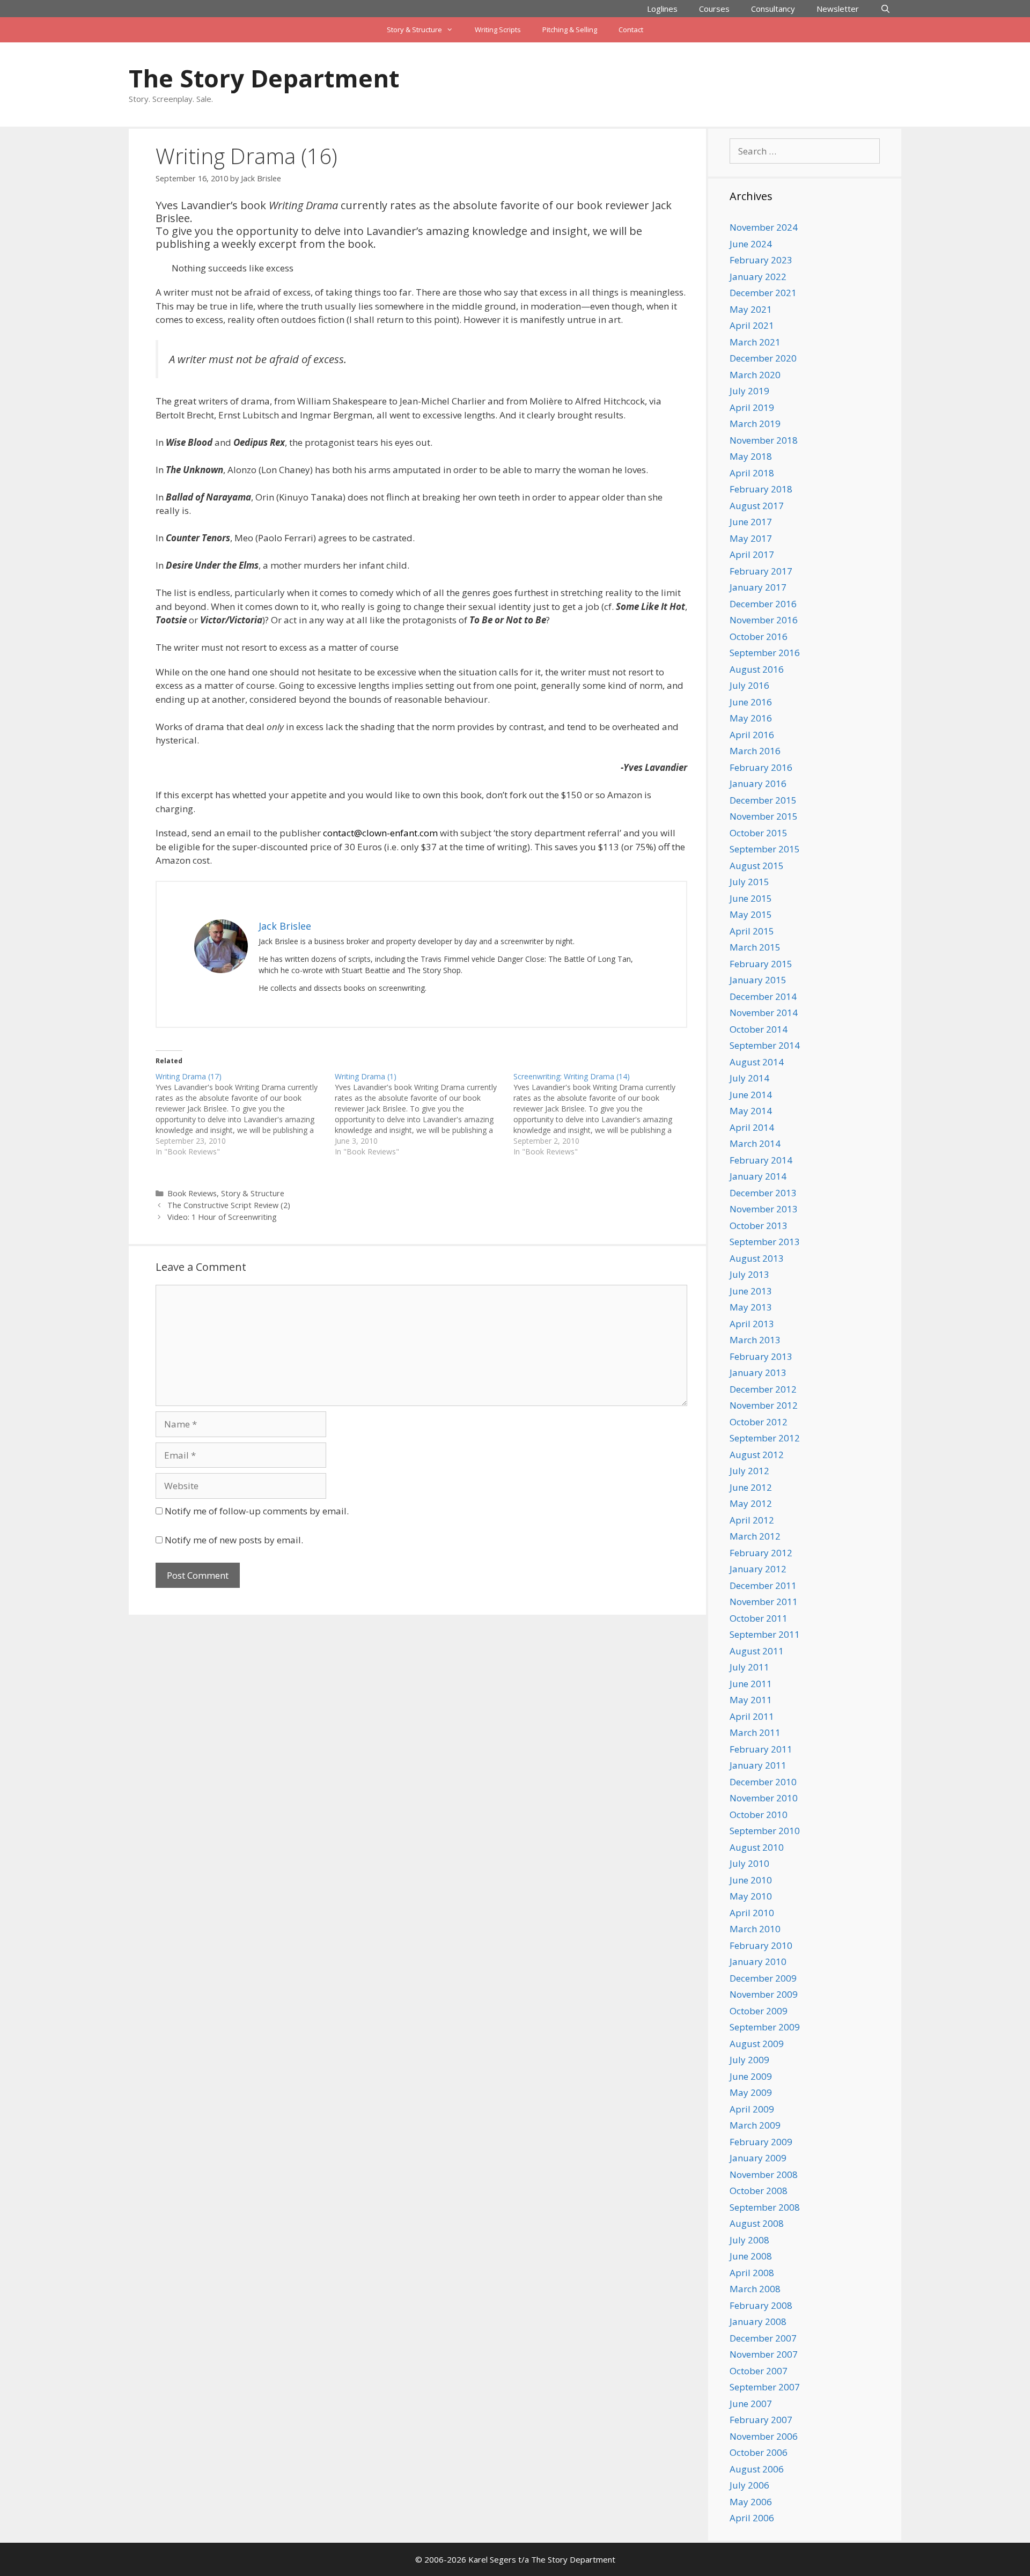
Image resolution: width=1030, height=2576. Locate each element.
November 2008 (764, 2174)
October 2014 (759, 1029)
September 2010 (765, 1831)
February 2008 (761, 2305)
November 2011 (764, 1602)
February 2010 (761, 1945)
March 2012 (755, 1536)
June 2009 (751, 2076)
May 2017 (751, 538)
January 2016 (758, 783)
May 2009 (751, 2092)
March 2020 (755, 375)
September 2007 (765, 2387)
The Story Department (264, 78)
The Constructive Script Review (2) (229, 1205)
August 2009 (757, 2044)
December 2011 (763, 1585)
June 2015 (751, 898)
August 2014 (757, 1062)
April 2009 (752, 2109)
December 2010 (763, 1782)
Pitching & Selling (570, 30)
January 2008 (758, 2321)
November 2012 (764, 1405)
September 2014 (765, 1045)
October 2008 (759, 2191)
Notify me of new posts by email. (234, 1540)
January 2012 (758, 1569)
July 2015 (749, 882)
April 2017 (752, 554)
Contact (631, 30)
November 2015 (764, 816)
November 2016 (764, 620)
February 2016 (761, 767)
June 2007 (751, 2404)
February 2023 (761, 260)
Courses (714, 9)
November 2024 (764, 227)
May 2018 (751, 456)
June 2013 (751, 1291)
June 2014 (751, 1095)
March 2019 (755, 424)
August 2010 (757, 1847)
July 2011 (749, 1667)
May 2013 (751, 1307)
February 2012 (761, 1553)
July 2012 (749, 1471)
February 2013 (761, 1356)
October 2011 (759, 1618)
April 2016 (752, 735)
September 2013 (765, 1242)
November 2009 (764, 1994)
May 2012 (751, 1503)
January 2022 (758, 277)
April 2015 (752, 931)
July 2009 (749, 2060)
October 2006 (759, 2452)
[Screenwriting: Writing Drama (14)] (603, 1114)
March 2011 (755, 1732)
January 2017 (758, 587)
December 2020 (763, 358)
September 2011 (765, 1634)
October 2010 (759, 1815)
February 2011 (761, 1749)
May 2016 (751, 718)
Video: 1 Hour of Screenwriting (222, 1217)
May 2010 (751, 1896)
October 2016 (759, 636)
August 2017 (757, 506)
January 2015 (758, 980)
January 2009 (758, 2158)
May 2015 (751, 914)
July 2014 (749, 1078)
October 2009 (759, 2011)
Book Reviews (192, 1193)
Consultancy (773, 9)
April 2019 (752, 407)
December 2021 (763, 293)
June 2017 (751, 522)
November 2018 (764, 440)
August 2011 (757, 1651)
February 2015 (761, 964)
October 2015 (759, 833)
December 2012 (763, 1389)
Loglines (662, 9)
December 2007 (763, 2338)
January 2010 (758, 1962)
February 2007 (761, 2420)
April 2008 (752, 2273)
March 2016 (755, 751)
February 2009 (761, 2142)
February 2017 (761, 571)
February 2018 (761, 489)
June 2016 (751, 702)
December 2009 (763, 1978)
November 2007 (764, 2354)
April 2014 (752, 1127)
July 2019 (749, 391)
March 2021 (755, 342)
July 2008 (749, 2240)
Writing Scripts (498, 30)
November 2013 (764, 1209)
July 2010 (749, 1863)
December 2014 (763, 996)
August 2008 (757, 2223)
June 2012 (751, 1487)
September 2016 (765, 653)
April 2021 (752, 325)
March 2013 (755, 1340)
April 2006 (752, 2518)
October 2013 (759, 1226)
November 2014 (764, 1013)
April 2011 (752, 1716)
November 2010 (764, 1798)
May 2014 (751, 1111)
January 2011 (758, 1765)
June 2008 (751, 2256)
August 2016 (757, 669)
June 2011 (751, 1684)
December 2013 (763, 1193)
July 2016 (749, 685)
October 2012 (759, 1422)
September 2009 (765, 2027)
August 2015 (757, 866)
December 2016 (763, 604)
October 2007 (759, 2371)
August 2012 (757, 1455)
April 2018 (752, 473)
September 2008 (765, 2207)
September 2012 (765, 1438)
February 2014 (761, 1160)
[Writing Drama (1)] (424, 1114)
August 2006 (757, 2469)
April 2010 (752, 1913)
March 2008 (755, 2289)
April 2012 (752, 1520)
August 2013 (757, 1258)
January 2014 (758, 1176)
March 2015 (755, 947)
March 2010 (755, 1929)
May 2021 (751, 309)
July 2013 (749, 1274)
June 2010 (751, 1880)
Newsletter (838, 9)
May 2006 (751, 2502)
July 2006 (749, 2485)
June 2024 (751, 244)
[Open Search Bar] (885, 9)
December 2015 (763, 800)
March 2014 (755, 1143)
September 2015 (765, 849)
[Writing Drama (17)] (245, 1114)
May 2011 (751, 1700)
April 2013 (752, 1324)
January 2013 (758, 1372)
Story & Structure (414, 30)
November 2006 (764, 2436)
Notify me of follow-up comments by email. (257, 1511)
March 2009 (755, 2125)
